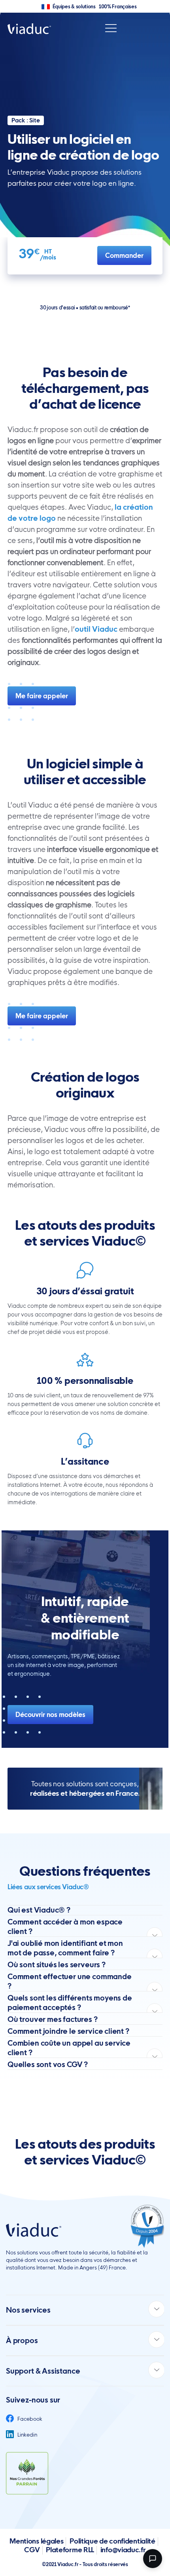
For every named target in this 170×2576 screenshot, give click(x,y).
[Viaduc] (29, 28)
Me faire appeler (42, 696)
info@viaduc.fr (123, 2550)
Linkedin (27, 2435)
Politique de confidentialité (112, 2541)
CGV (32, 2550)
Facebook (29, 2419)
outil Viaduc (96, 629)
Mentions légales (36, 2541)
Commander (124, 255)
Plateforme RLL (70, 2550)
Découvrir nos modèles (50, 1715)
